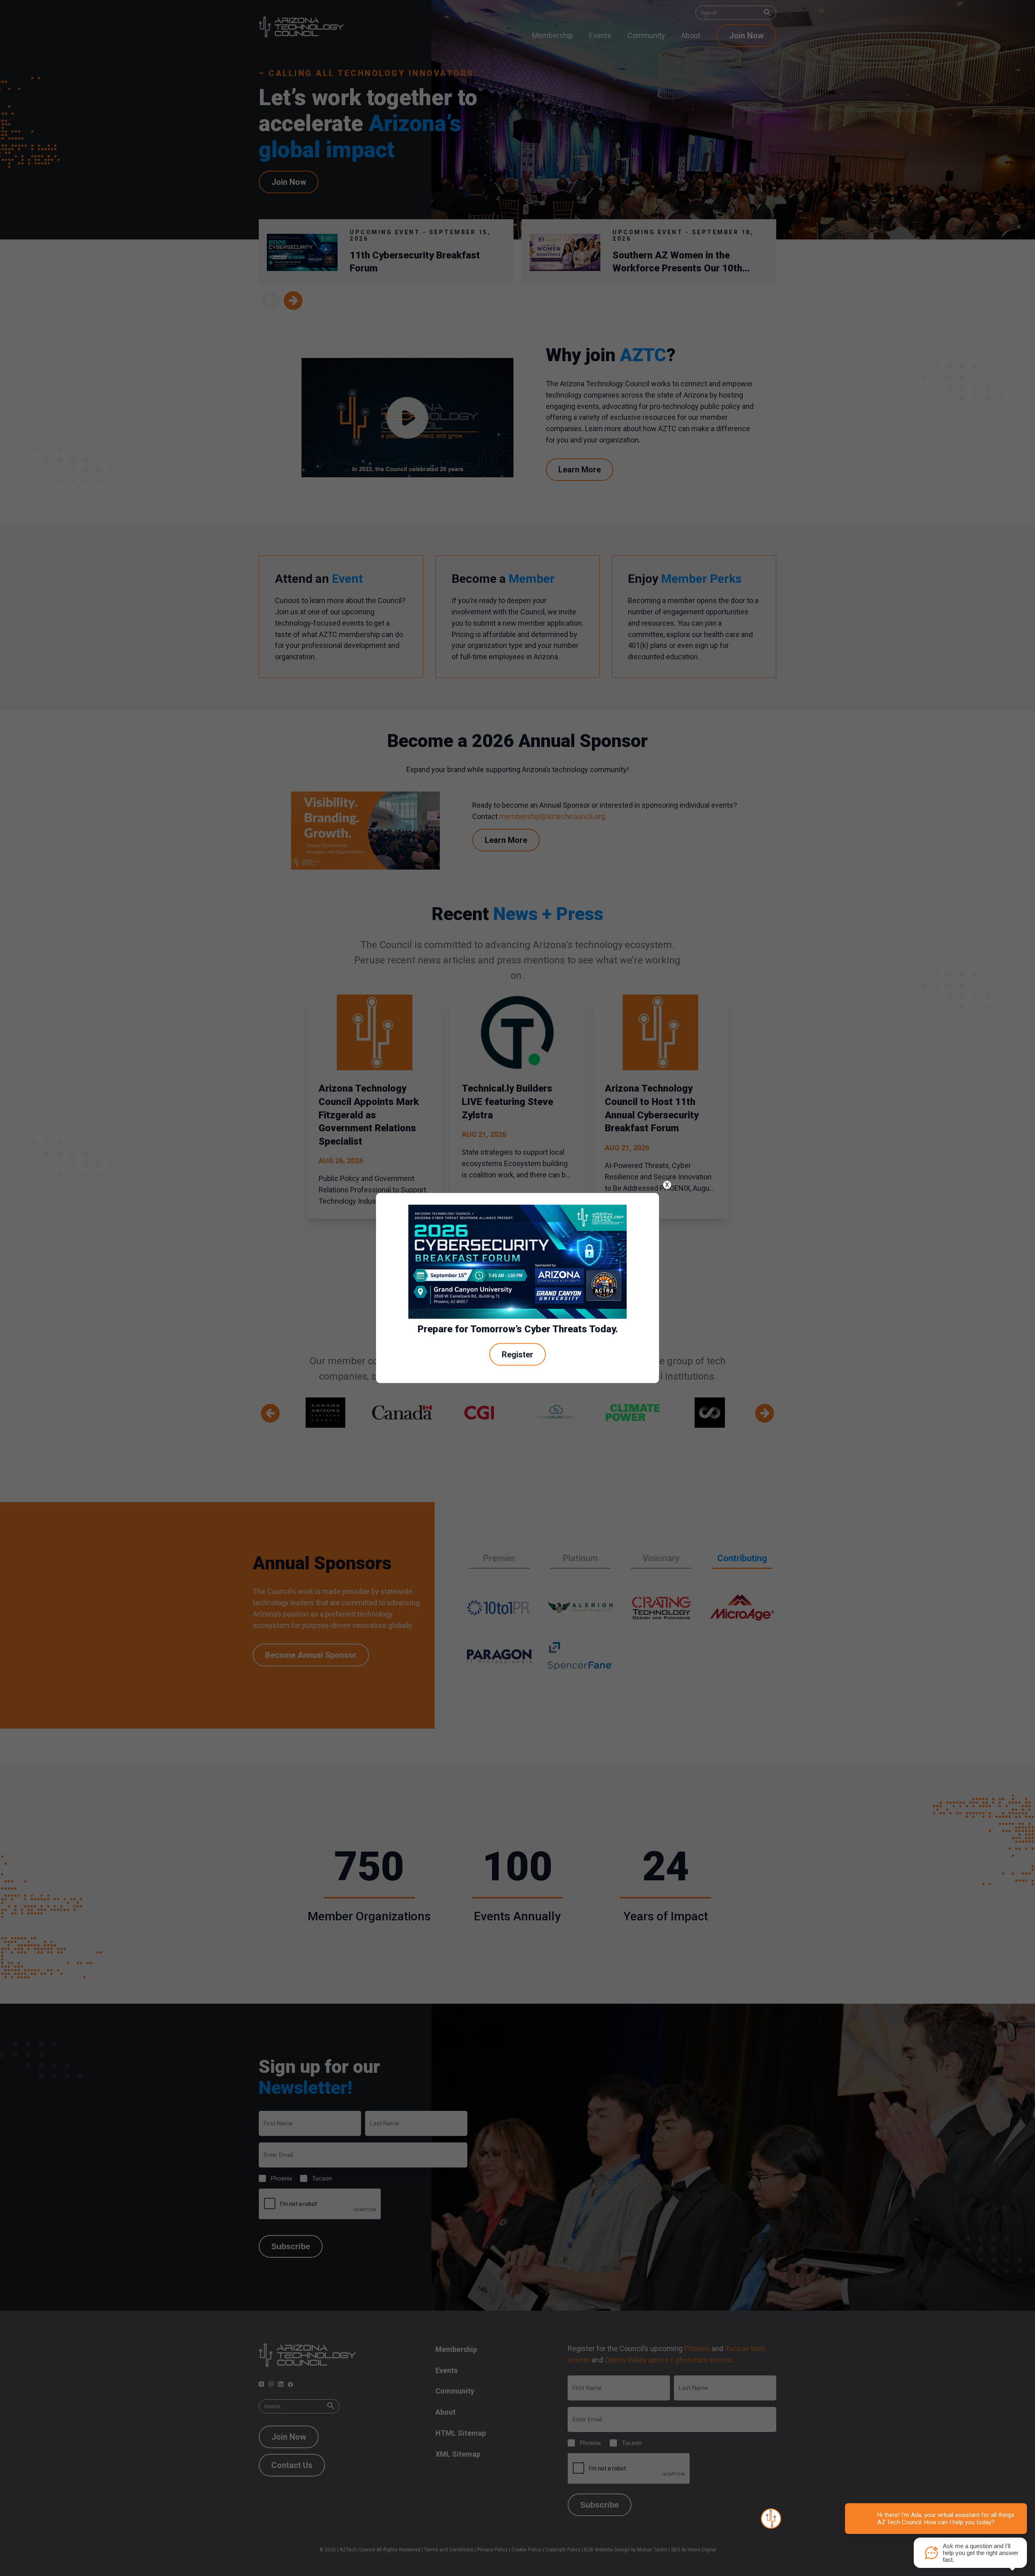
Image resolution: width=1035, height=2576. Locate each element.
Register (517, 1354)
